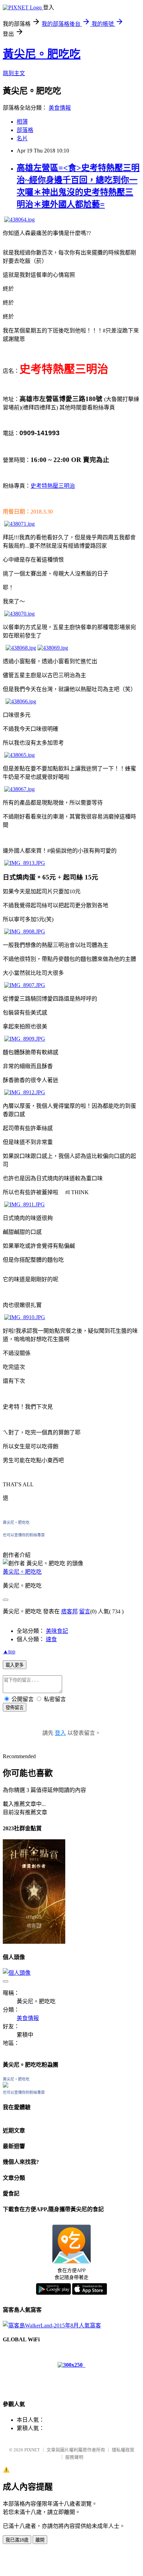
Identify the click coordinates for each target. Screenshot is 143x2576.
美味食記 (57, 1631)
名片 (22, 138)
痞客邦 (69, 1611)
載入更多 (15, 1665)
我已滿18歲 (17, 2540)
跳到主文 (14, 73)
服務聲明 (74, 2457)
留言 (85, 1611)
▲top (9, 1651)
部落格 (25, 130)
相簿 (22, 122)
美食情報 (60, 108)
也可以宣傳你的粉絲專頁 (24, 1535)
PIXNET (32, 2450)
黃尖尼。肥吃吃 (42, 54)
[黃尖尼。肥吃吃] (6, 2086)
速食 (51, 1639)
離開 (40, 2540)
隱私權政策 (123, 2450)
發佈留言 (15, 1708)
